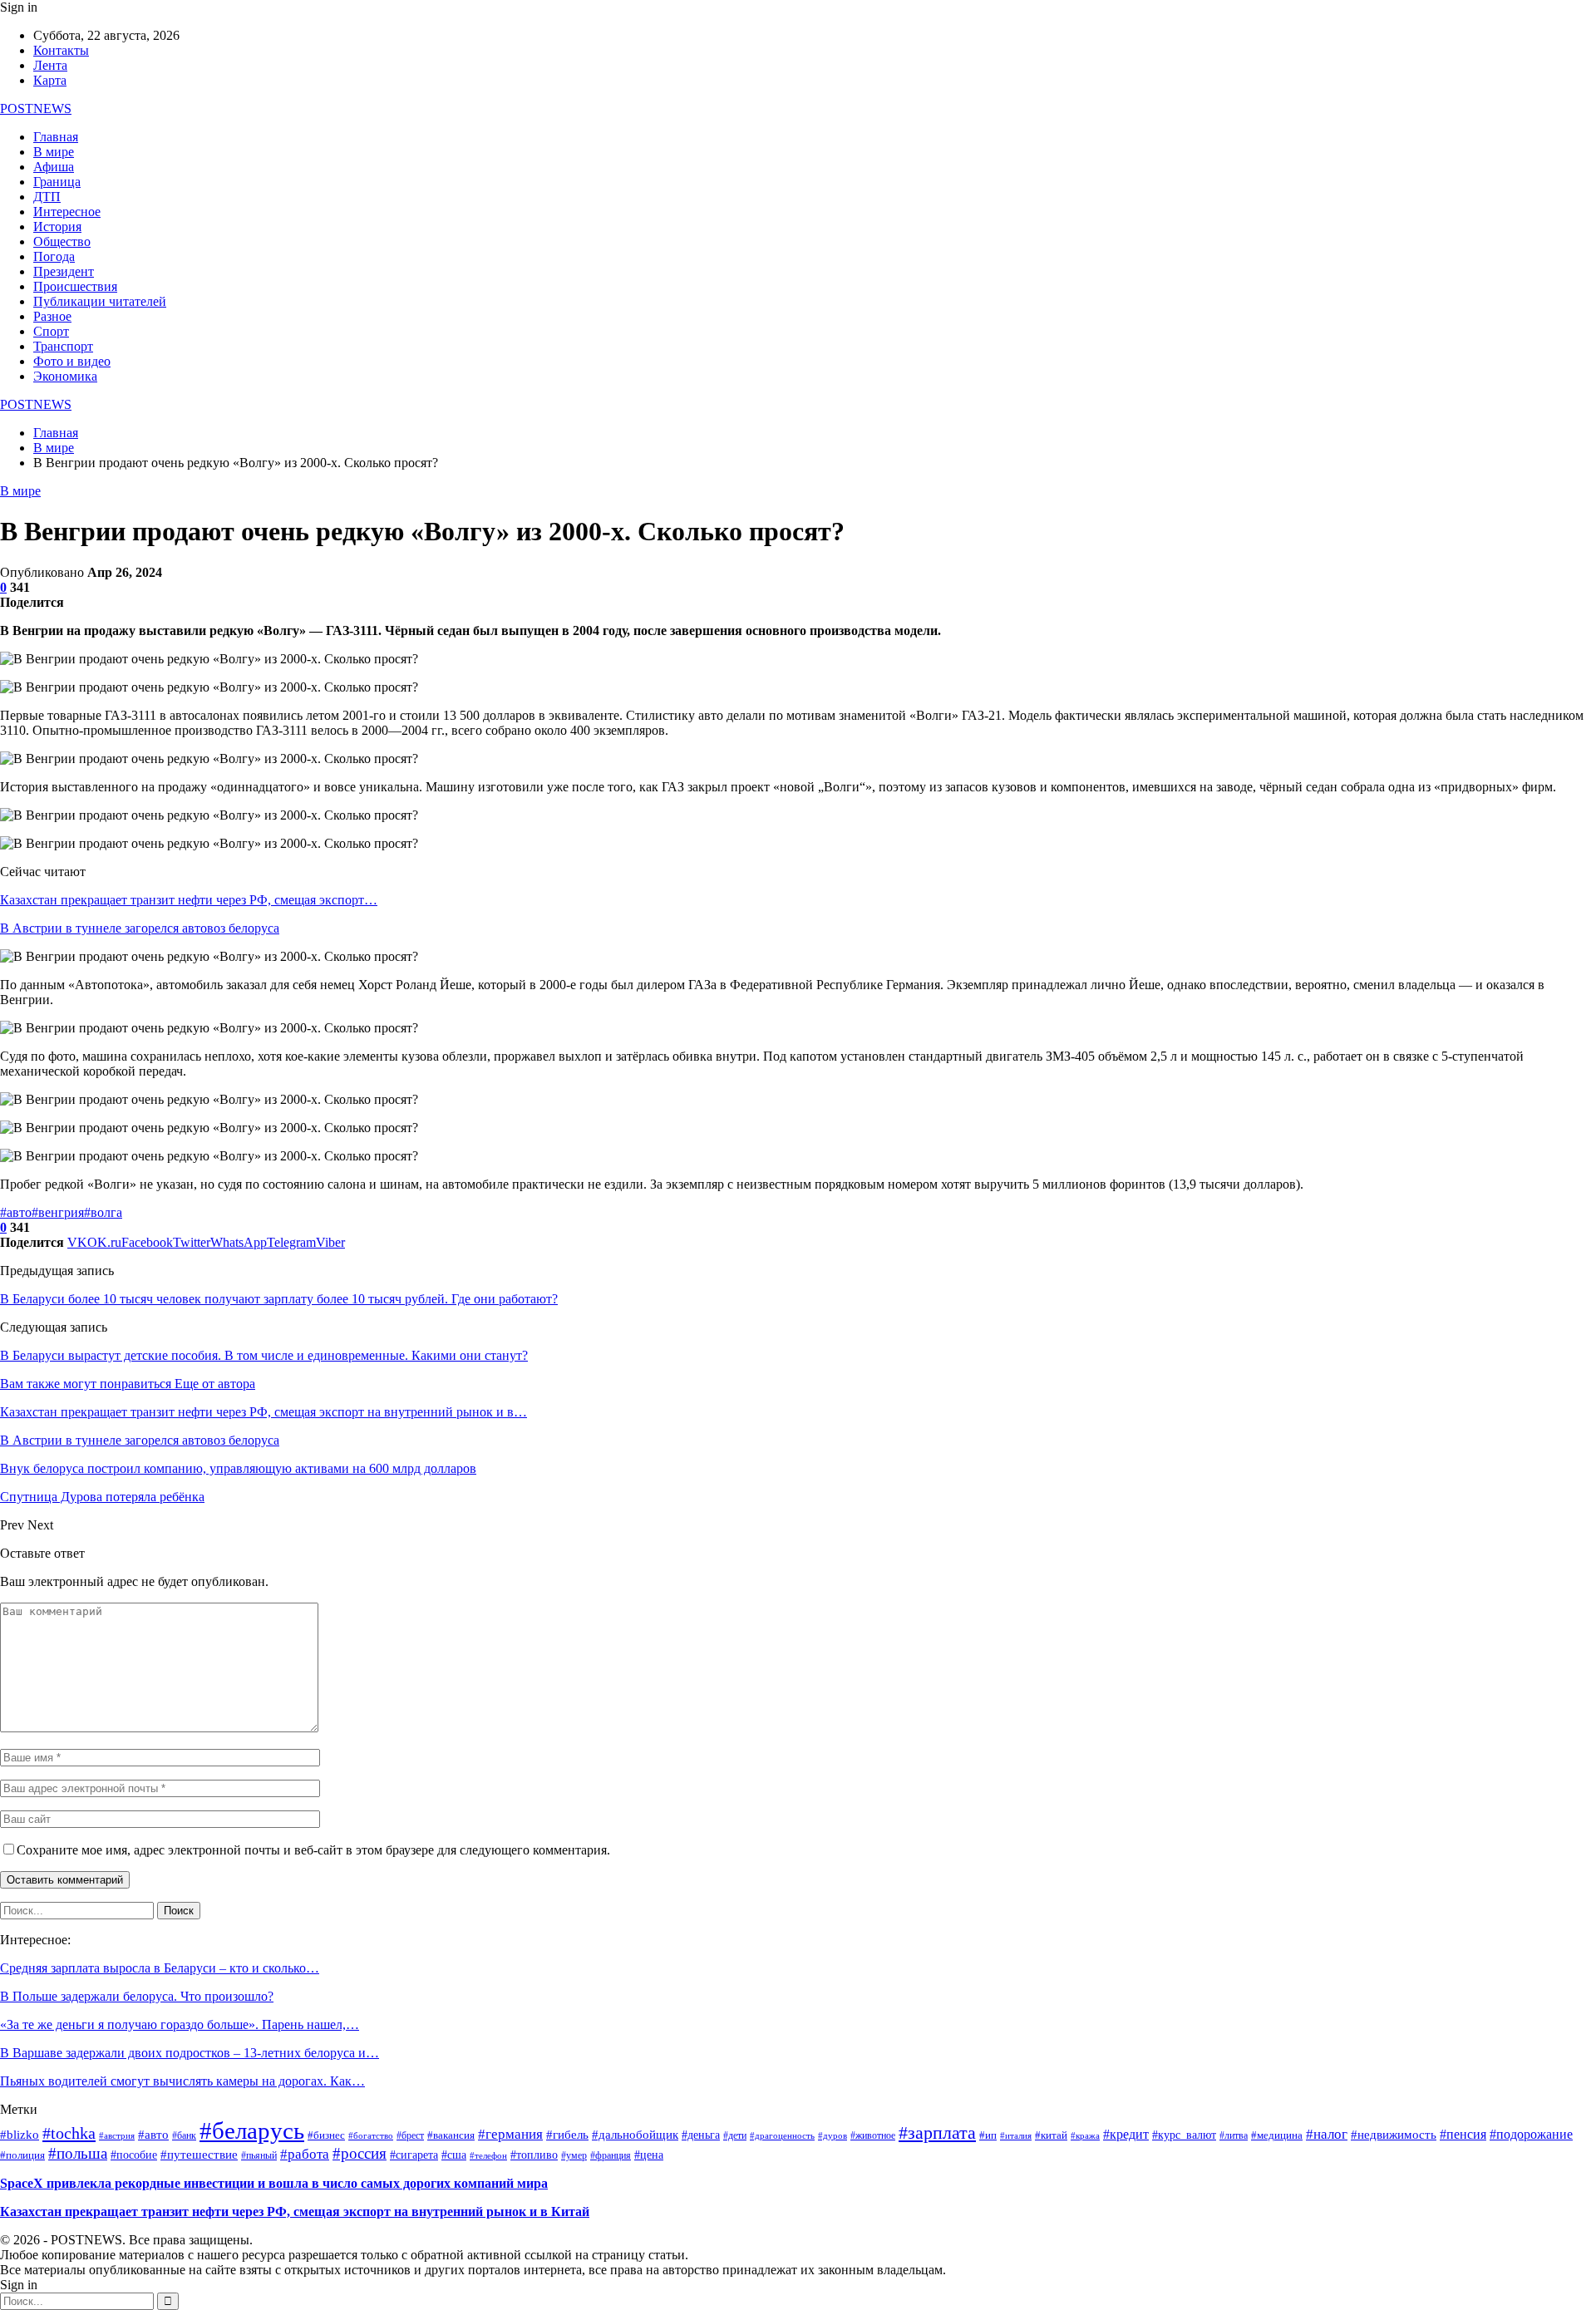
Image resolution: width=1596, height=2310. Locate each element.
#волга (103, 1212)
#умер (574, 2155)
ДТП (47, 197)
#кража (1085, 2136)
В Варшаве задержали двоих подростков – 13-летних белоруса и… (190, 2053)
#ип (988, 2135)
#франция (611, 2156)
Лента (50, 65)
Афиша (54, 167)
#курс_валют (1184, 2135)
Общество (62, 241)
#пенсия (1463, 2134)
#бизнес (326, 2135)
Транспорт (63, 346)
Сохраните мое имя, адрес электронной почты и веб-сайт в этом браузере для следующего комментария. (313, 1850)
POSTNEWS (36, 108)
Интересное (67, 212)
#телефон (488, 2156)
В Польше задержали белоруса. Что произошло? (137, 1996)
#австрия (117, 2136)
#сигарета (414, 2155)
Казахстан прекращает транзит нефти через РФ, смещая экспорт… (189, 900)
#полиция (22, 2155)
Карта (50, 80)
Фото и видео (72, 361)
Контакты (61, 50)
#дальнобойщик (635, 2135)
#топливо (534, 2155)
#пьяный (259, 2155)
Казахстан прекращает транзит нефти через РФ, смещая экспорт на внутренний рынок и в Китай (295, 2211)
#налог (1327, 2134)
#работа (305, 2154)
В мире (54, 152)
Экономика (65, 376)
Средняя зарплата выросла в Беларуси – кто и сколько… (160, 1968)
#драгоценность (782, 2136)
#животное (873, 2136)
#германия (510, 2134)
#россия (360, 2153)
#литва (1234, 2136)
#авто (16, 1212)
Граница (57, 182)
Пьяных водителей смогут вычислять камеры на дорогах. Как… (182, 2081)
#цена (649, 2155)
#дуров (832, 2135)
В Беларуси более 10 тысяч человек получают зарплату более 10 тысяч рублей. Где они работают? (279, 1299)
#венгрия (58, 1212)
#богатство (371, 2135)
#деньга (701, 2135)
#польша (78, 2153)
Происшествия (75, 286)
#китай (1051, 2135)
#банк (184, 2136)
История (57, 227)
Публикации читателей (100, 301)
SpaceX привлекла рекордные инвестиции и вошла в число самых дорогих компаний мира (274, 2183)
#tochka (69, 2133)
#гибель (567, 2135)
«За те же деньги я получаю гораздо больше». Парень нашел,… (180, 2024)
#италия (1016, 2135)
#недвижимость (1394, 2135)
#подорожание (1531, 2134)
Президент (64, 271)
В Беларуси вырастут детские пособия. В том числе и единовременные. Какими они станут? (264, 1355)
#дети (735, 2136)
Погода (54, 256)
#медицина (1277, 2135)
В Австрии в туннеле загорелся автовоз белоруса (140, 928)
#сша (454, 2155)
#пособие (134, 2155)
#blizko (20, 2135)
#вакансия (451, 2135)
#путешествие (199, 2155)
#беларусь (252, 2130)
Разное (52, 316)
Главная (56, 137)
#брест (410, 2135)
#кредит (1126, 2135)
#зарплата (937, 2133)
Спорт (51, 331)
